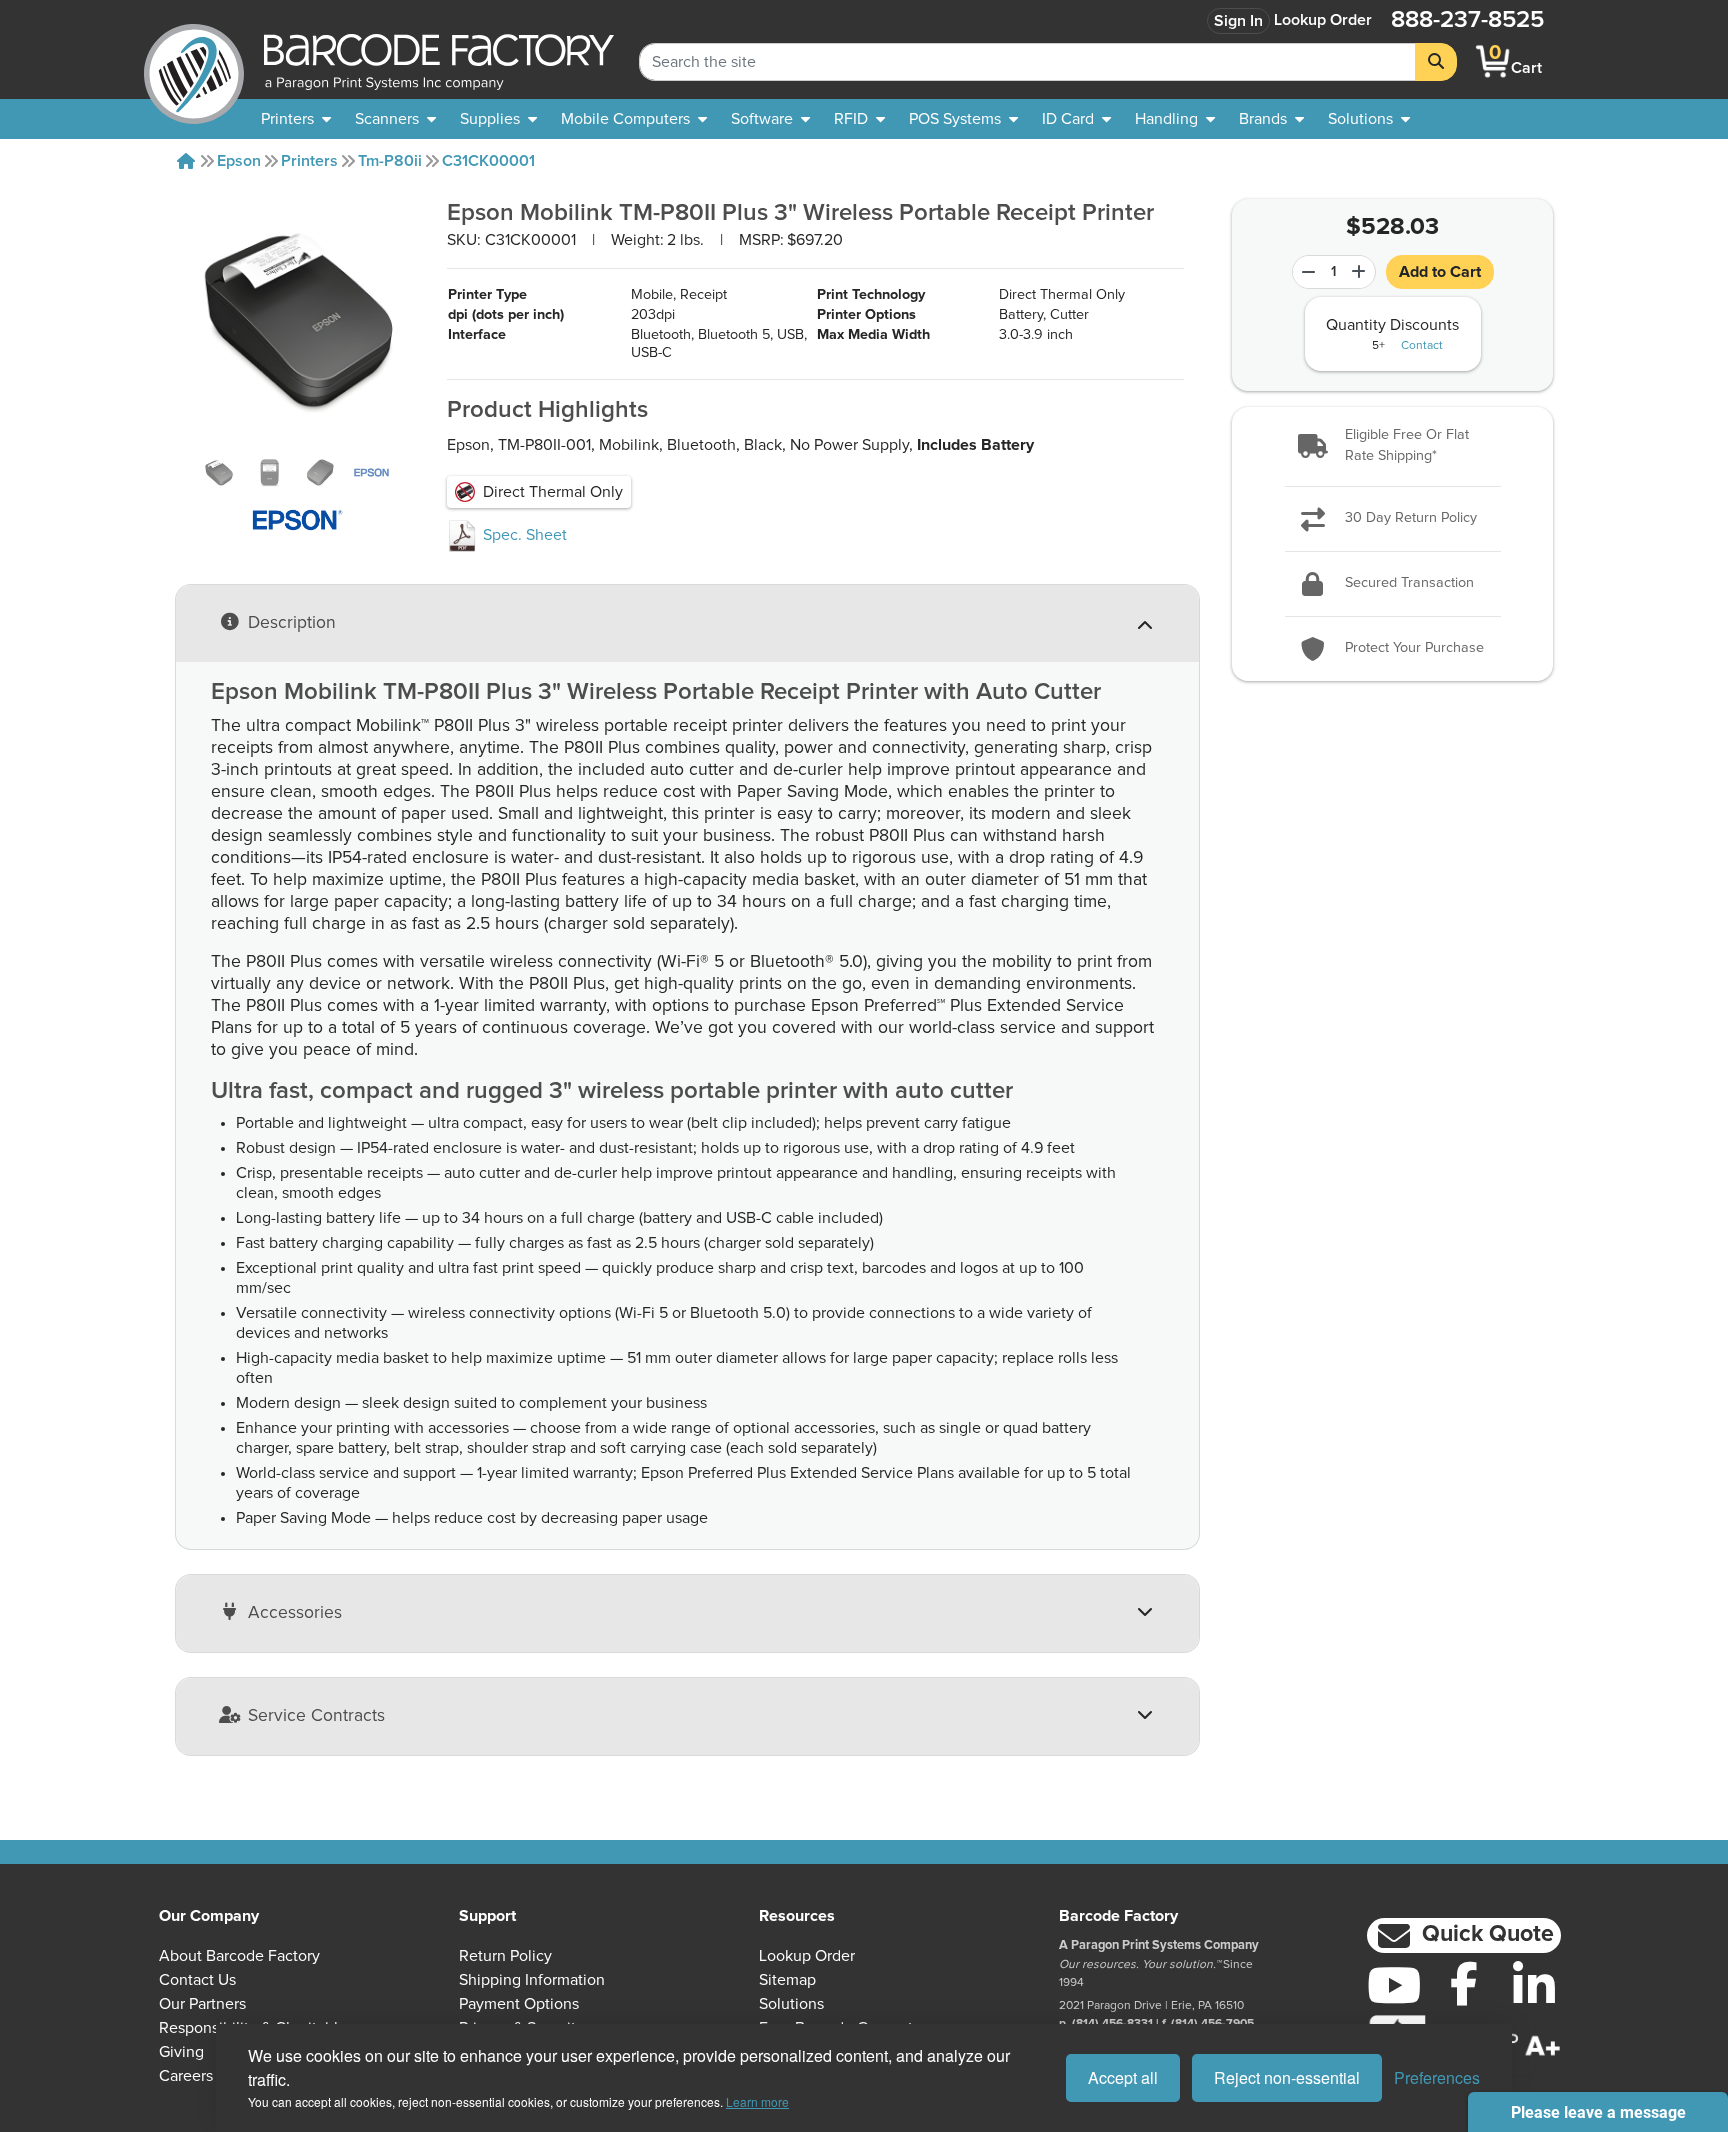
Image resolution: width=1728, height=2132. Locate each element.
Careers (186, 2076)
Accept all (1123, 2077)
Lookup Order (1323, 20)
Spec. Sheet (523, 535)
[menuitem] (296, 119)
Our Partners (202, 2004)
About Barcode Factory (239, 1956)
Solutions (791, 2004)
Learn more (757, 2101)
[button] (1392, 446)
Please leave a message (1598, 2112)
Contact (1422, 346)
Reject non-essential (1287, 2077)
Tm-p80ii (390, 161)
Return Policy (505, 1956)
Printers (309, 161)
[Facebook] (1464, 1983)
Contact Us (197, 1980)
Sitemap (787, 1980)
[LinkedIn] (1534, 1985)
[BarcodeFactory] (194, 61)
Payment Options (519, 2004)
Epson (239, 161)
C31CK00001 (488, 161)
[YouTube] (1394, 1985)
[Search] (1436, 62)
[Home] (186, 161)
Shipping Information (532, 1980)
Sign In (1238, 21)
